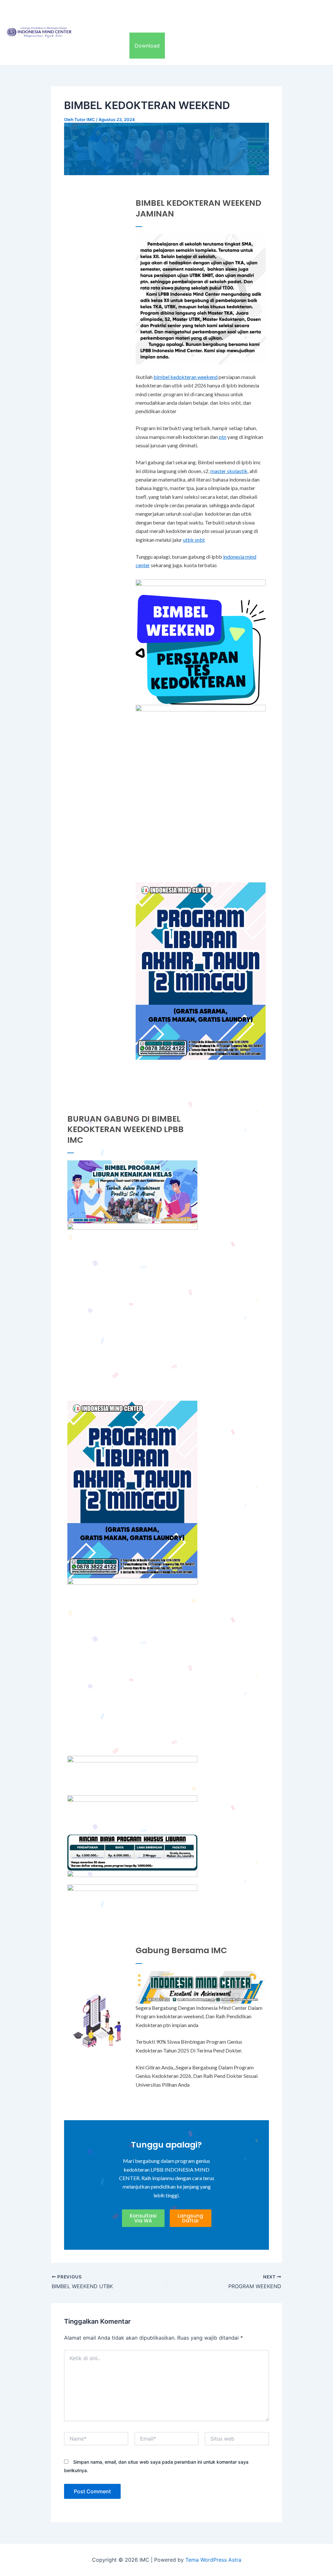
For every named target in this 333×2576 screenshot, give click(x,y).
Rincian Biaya (198, 13)
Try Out (92, 46)
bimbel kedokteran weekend (186, 377)
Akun (118, 46)
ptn (223, 437)
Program (119, 13)
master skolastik (229, 471)
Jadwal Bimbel (283, 13)
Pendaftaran (240, 13)
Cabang (156, 13)
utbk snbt (194, 540)
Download (147, 46)
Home (91, 13)
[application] (133, 13)
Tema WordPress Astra (213, 2560)
